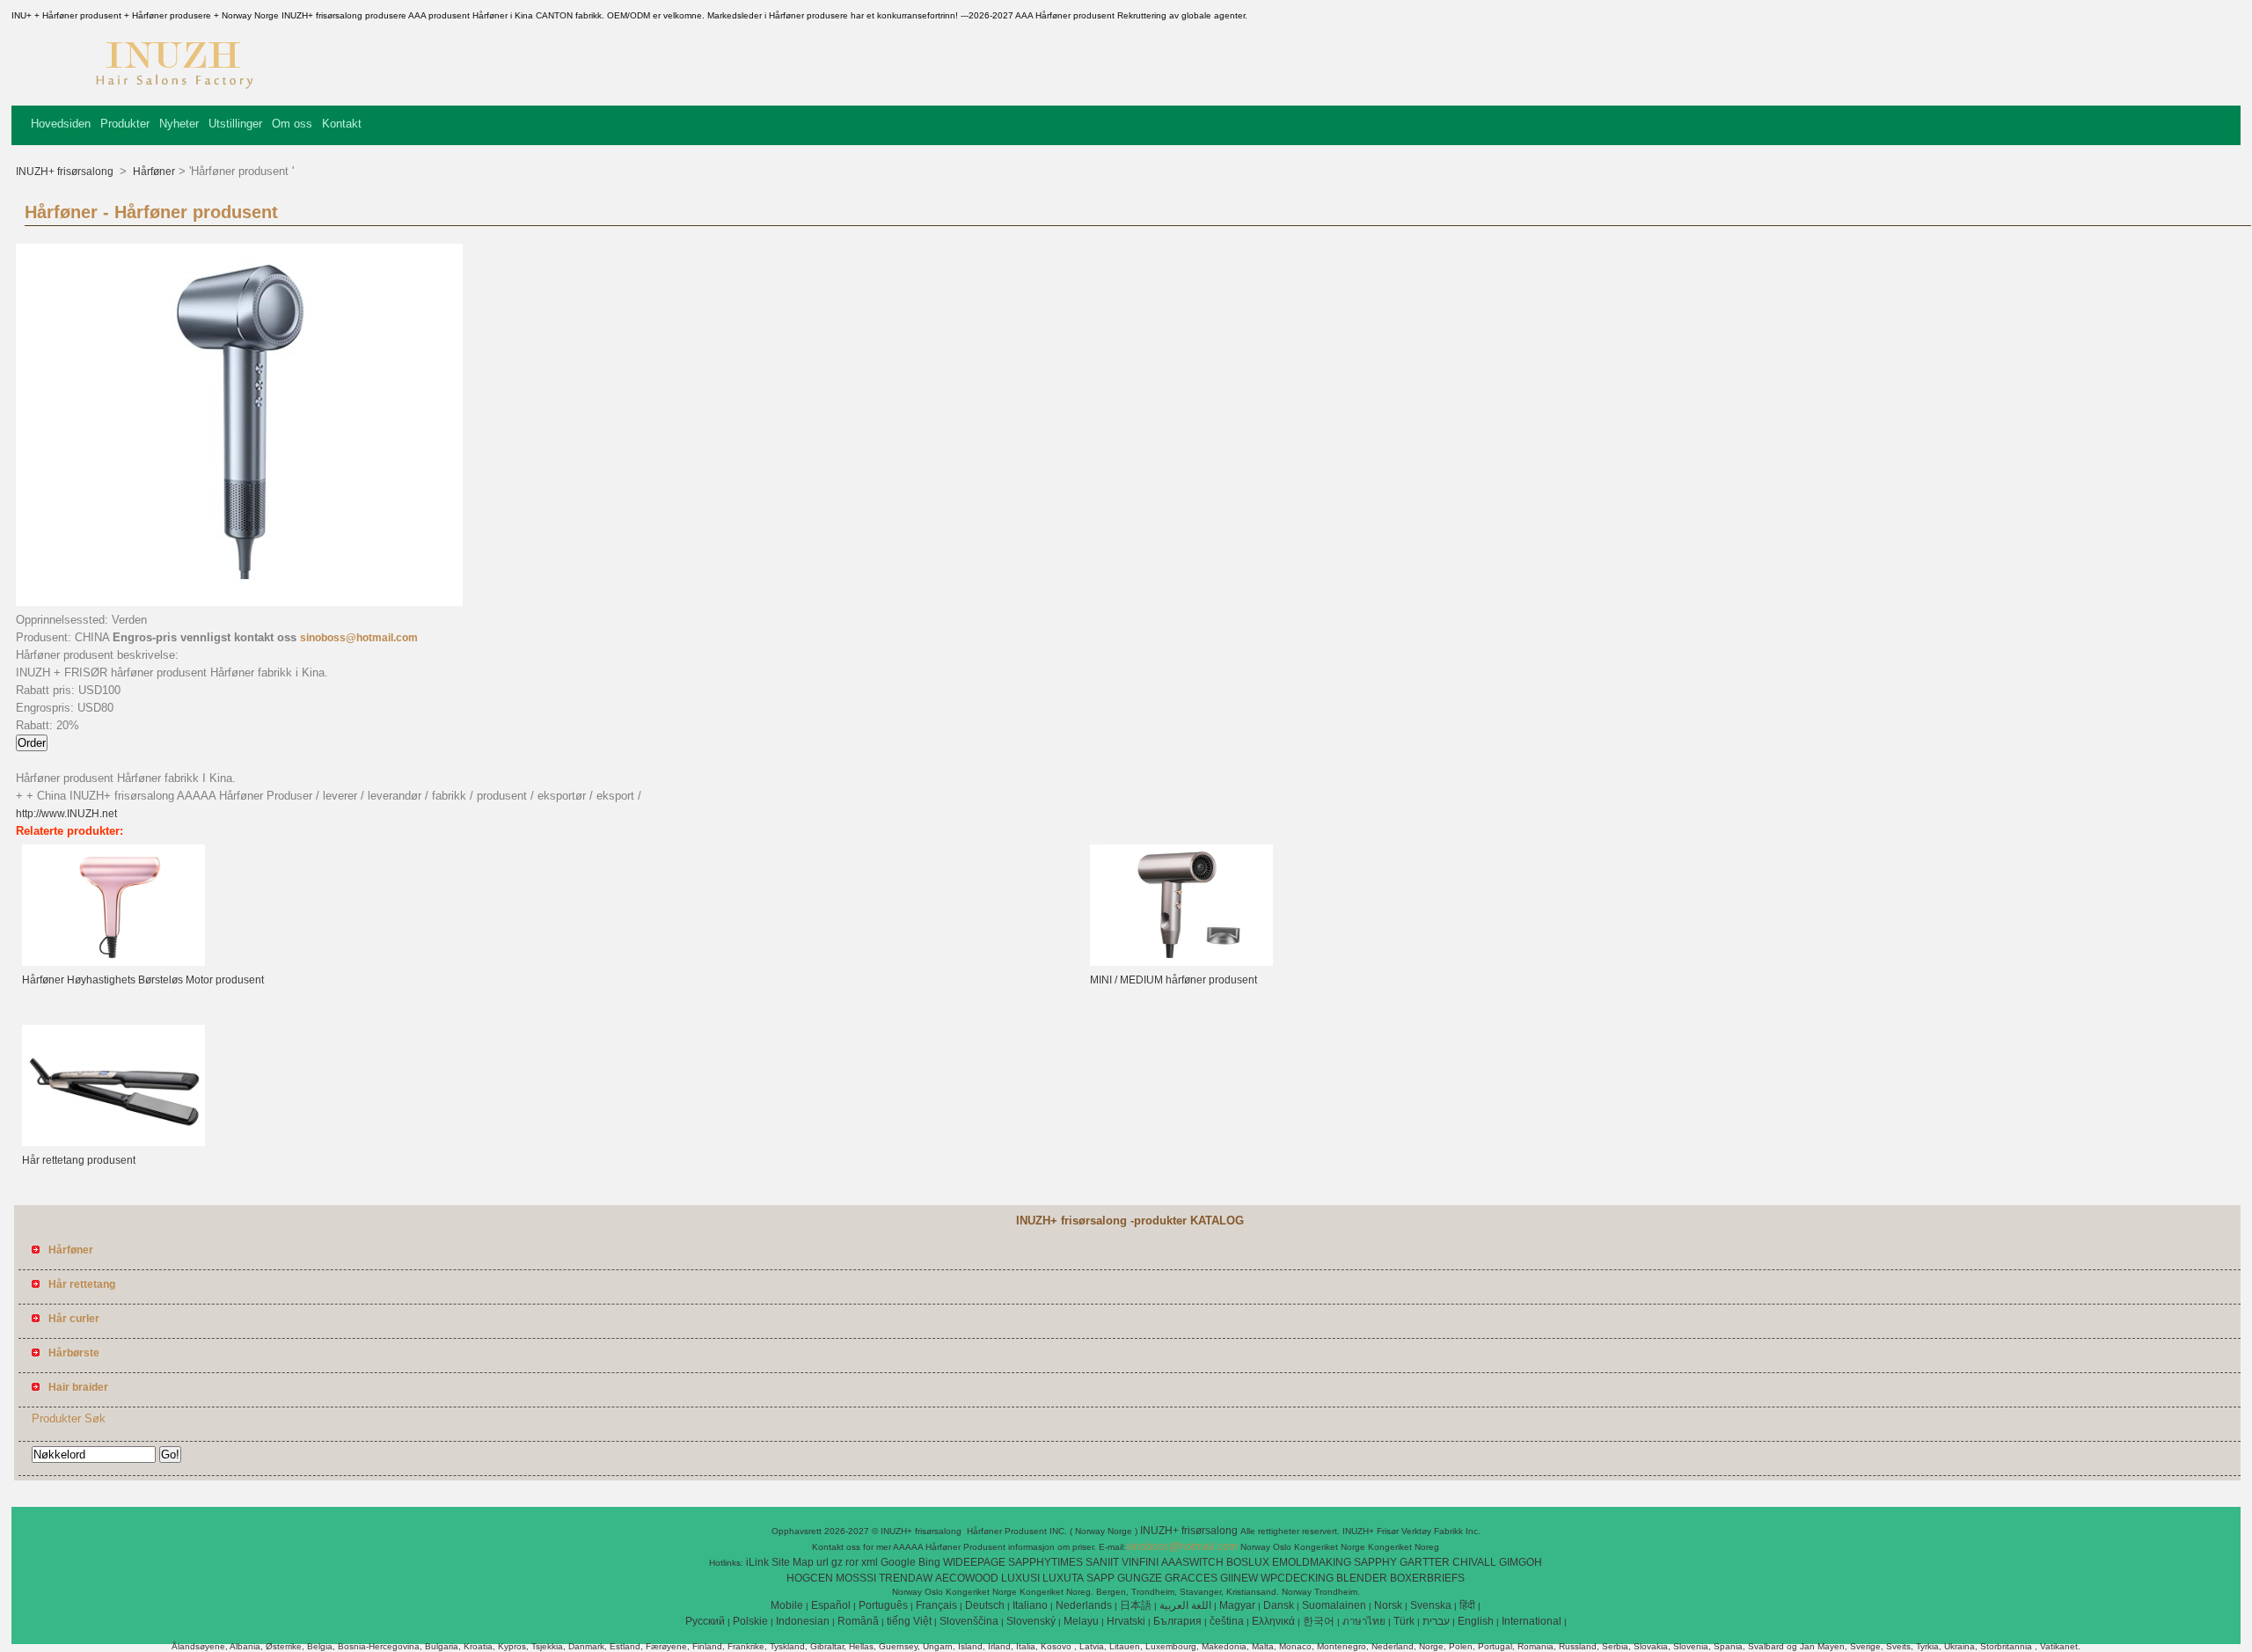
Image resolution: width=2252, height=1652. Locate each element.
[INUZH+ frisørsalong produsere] (173, 92)
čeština (1227, 1621)
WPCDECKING (1297, 1578)
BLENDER (1362, 1578)
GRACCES (1191, 1578)
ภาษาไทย (1364, 1621)
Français (936, 1605)
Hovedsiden (61, 124)
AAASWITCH (1192, 1562)
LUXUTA (1063, 1578)
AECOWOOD (967, 1578)
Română (858, 1621)
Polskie (750, 1621)
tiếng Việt (909, 1621)
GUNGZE (1140, 1578)
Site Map (793, 1562)
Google (898, 1562)
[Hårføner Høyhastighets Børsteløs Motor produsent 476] (113, 962)
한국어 (1319, 1621)
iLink (757, 1562)
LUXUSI (1020, 1578)
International (1532, 1621)
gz (837, 1562)
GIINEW (1239, 1578)
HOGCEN (810, 1578)
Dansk (1279, 1605)
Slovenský (1031, 1621)
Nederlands (1084, 1605)
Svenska (1431, 1605)
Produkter (125, 124)
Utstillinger (235, 124)
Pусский (705, 1621)
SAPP (1100, 1578)
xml (870, 1562)
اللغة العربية (1185, 1605)
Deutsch (985, 1605)
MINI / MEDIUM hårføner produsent (1174, 980)
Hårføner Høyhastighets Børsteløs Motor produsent (143, 980)
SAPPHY (1375, 1562)
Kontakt (342, 124)
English (1476, 1621)
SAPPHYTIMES (1046, 1562)
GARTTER (1425, 1562)
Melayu (1081, 1621)
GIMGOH (1521, 1562)
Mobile (787, 1605)
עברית (1436, 1621)
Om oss (292, 124)
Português (883, 1605)
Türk (1404, 1621)
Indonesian (803, 1621)
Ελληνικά (1273, 1621)
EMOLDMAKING (1312, 1562)
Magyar (1237, 1605)
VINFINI (1140, 1562)
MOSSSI (856, 1578)
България (1177, 1621)
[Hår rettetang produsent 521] (113, 1143)
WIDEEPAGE (974, 1562)
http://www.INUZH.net (66, 814)
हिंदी (1467, 1605)
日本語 (1136, 1605)
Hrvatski (1126, 1621)
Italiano (1030, 1605)
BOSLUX (1248, 1562)
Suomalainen (1334, 1605)
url (823, 1562)
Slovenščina (969, 1621)
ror (852, 1562)
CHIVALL (1474, 1562)
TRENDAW (906, 1578)
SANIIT (1102, 1562)
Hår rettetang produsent (79, 1160)
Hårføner (153, 172)
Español (831, 1605)
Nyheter (179, 124)
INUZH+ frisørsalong (66, 172)
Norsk (1388, 1605)
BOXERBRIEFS (1427, 1578)
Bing (929, 1562)
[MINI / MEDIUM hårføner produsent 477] (1181, 962)
